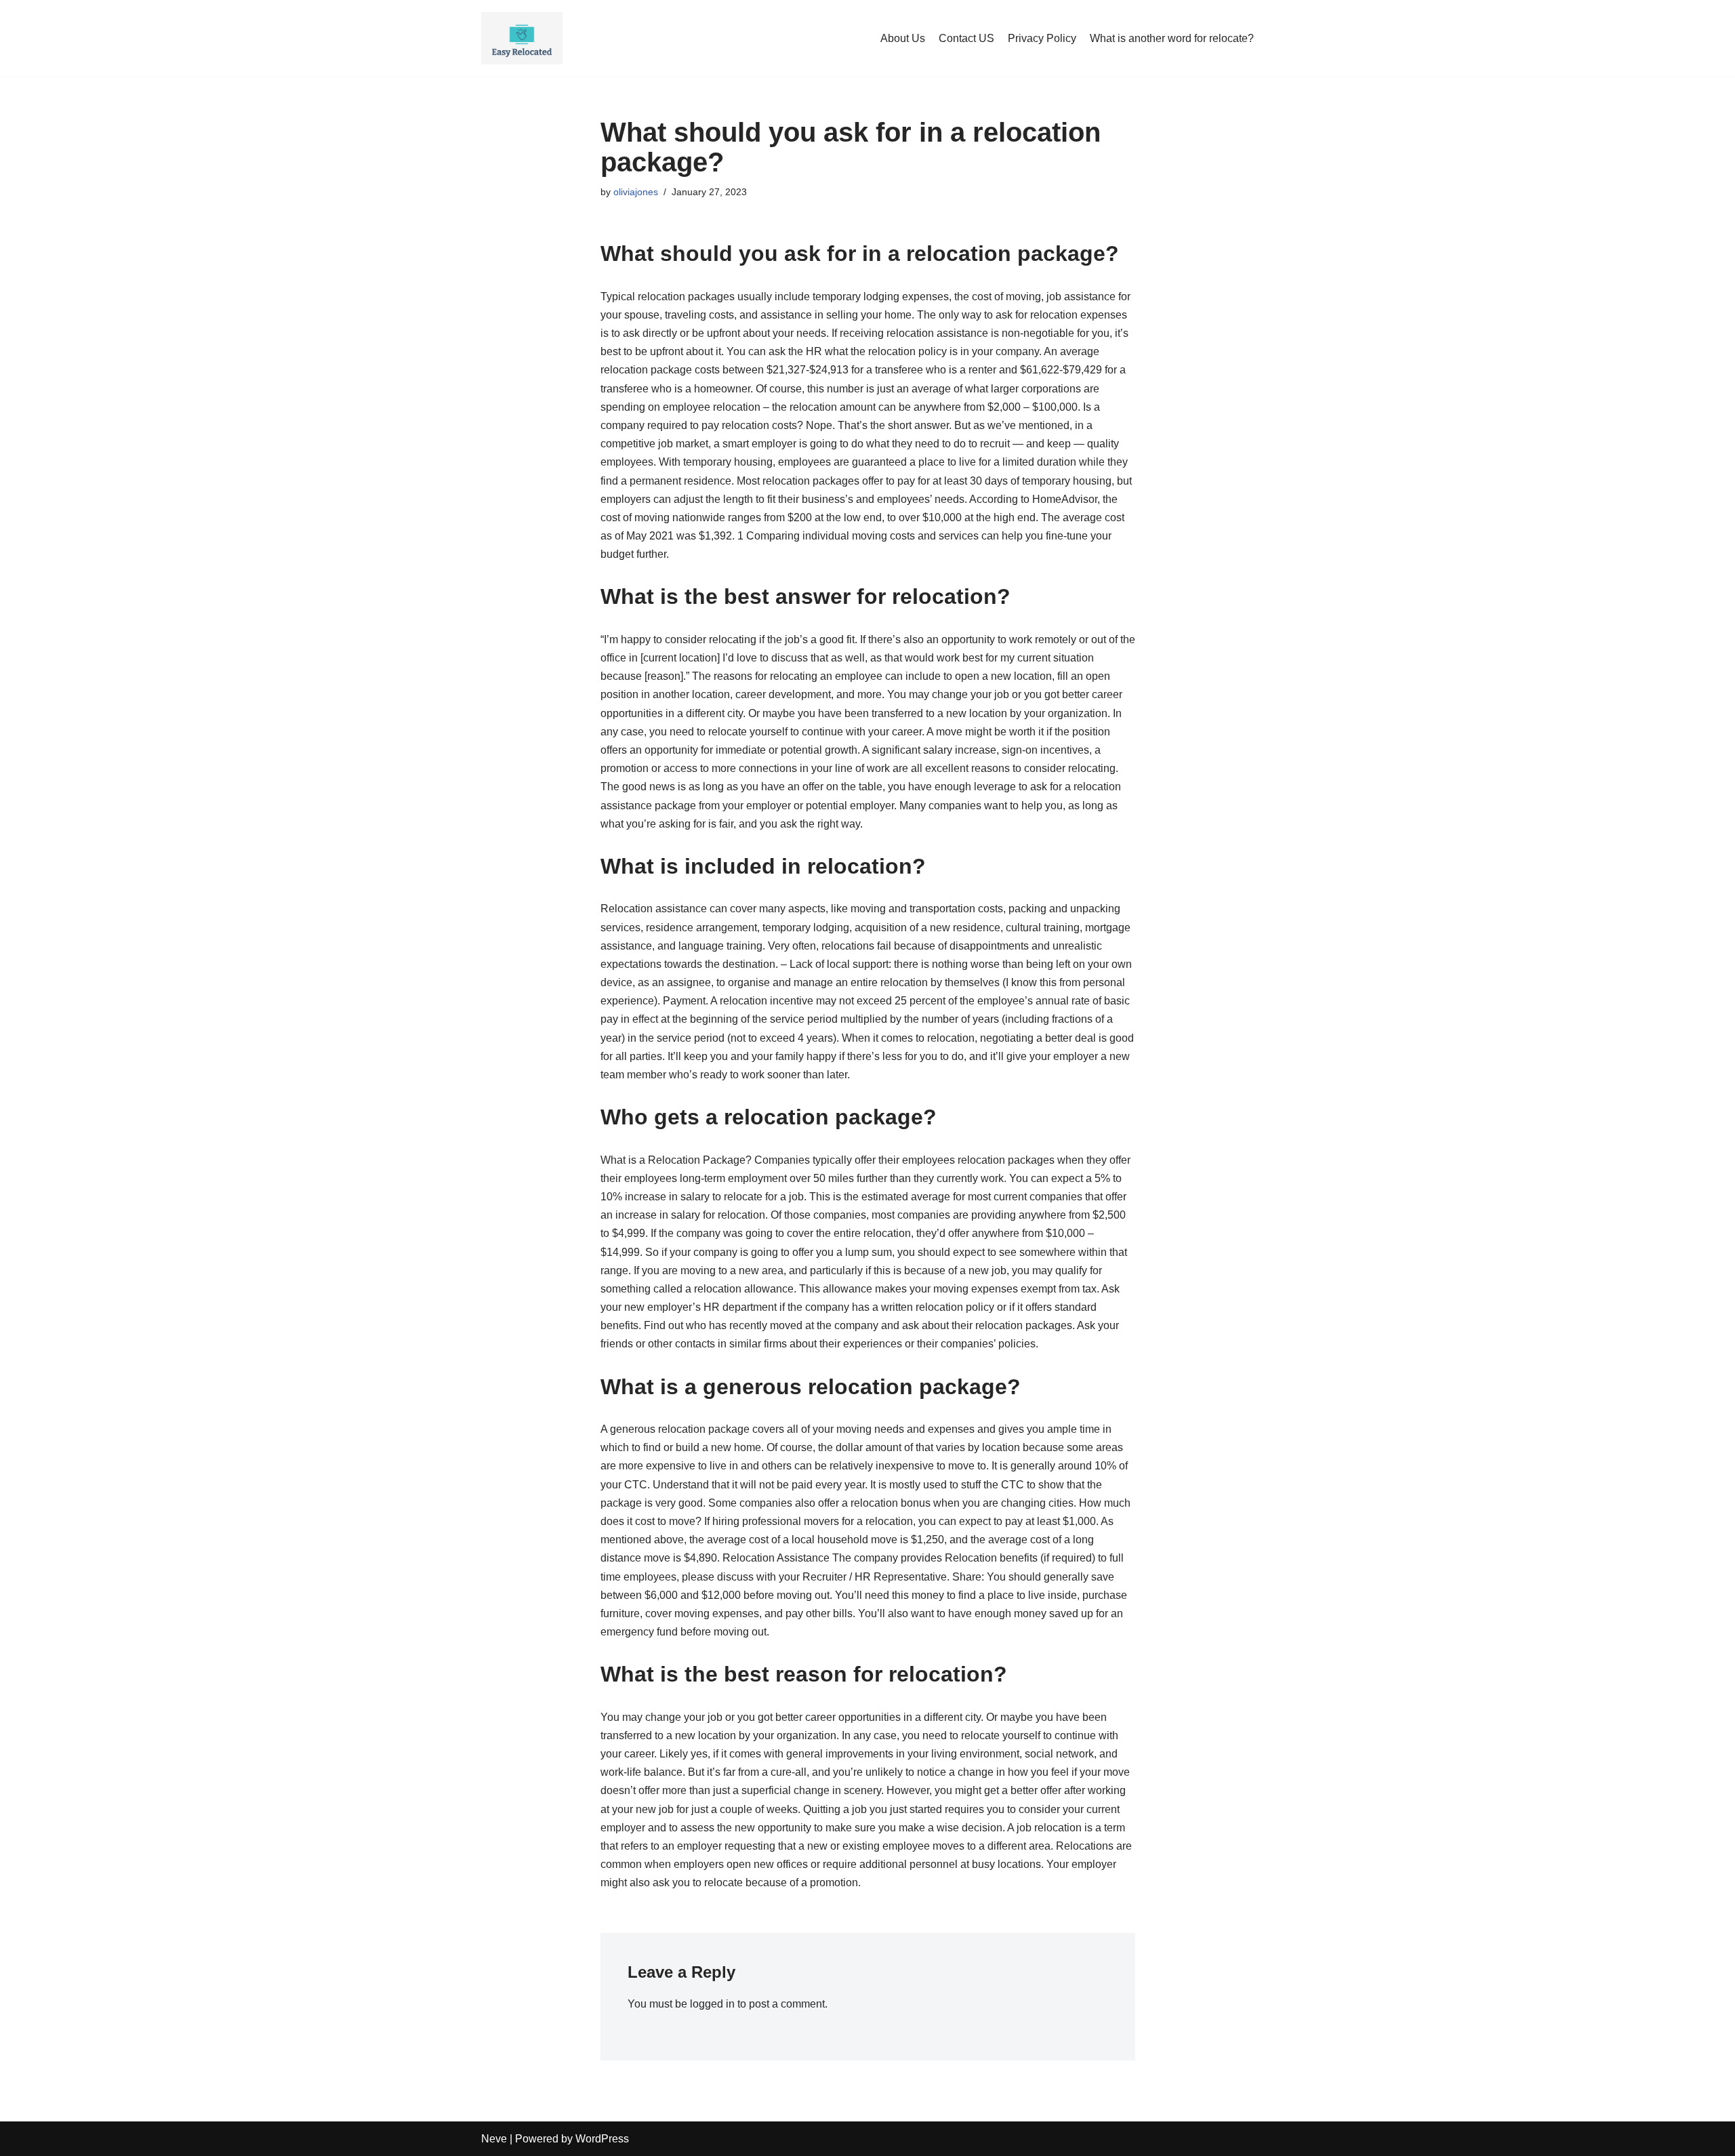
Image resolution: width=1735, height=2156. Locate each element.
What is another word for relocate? (1172, 38)
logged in (712, 2004)
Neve (494, 2139)
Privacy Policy (1042, 38)
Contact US (966, 38)
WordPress (602, 2139)
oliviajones (636, 192)
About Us (903, 38)
